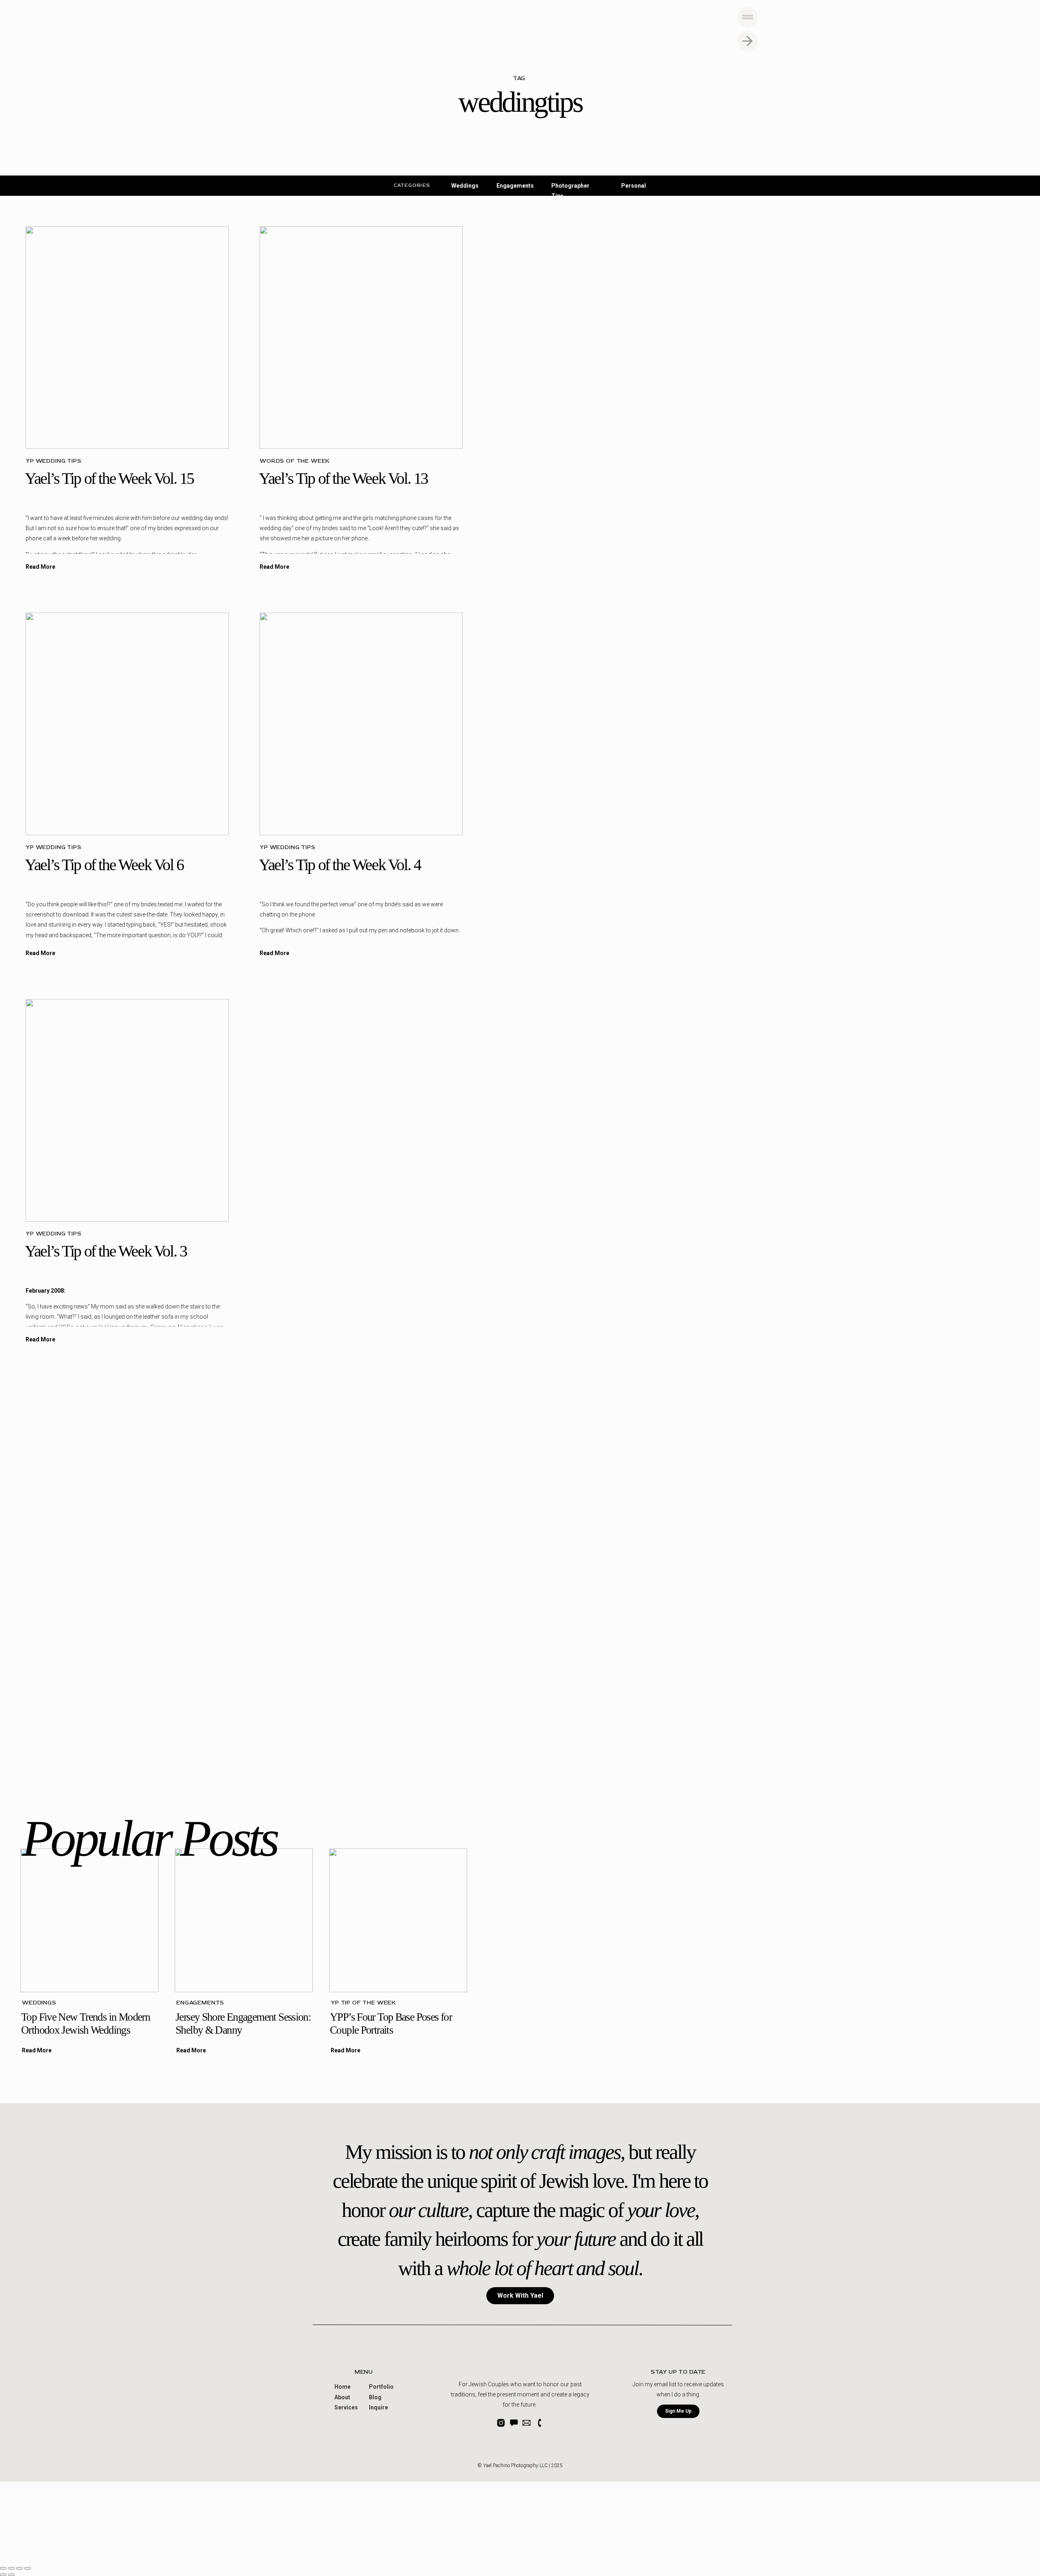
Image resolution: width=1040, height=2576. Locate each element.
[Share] (11, 2568)
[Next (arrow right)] (11, 2575)
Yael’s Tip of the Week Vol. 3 (106, 1251)
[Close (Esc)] (3, 2568)
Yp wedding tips (54, 461)
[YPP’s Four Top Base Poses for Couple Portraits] (398, 1920)
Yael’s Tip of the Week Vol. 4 (340, 865)
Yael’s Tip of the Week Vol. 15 (109, 478)
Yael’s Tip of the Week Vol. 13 (343, 478)
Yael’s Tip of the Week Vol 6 (104, 865)
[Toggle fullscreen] (19, 2568)
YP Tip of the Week (363, 2003)
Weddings (39, 2003)
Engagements (200, 2003)
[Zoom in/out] (28, 2568)
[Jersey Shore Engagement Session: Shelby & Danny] (244, 1920)
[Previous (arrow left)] (3, 2575)
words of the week (295, 461)
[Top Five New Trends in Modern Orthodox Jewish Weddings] (89, 1920)
